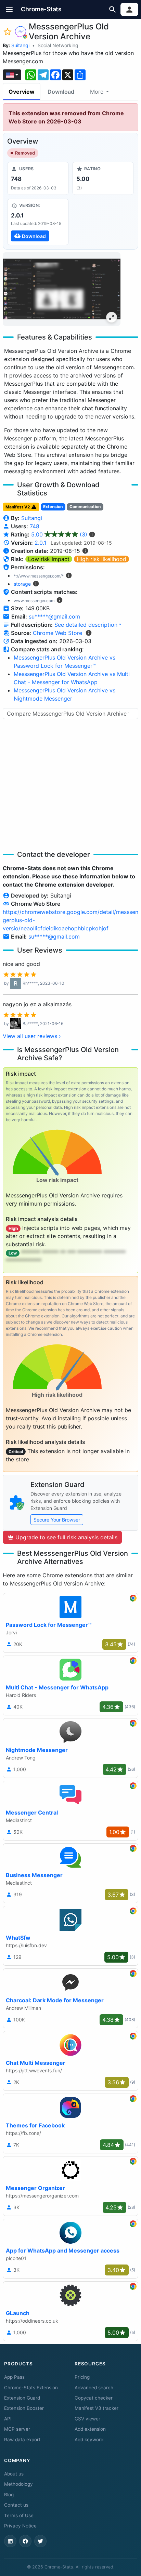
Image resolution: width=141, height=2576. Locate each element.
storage (22, 584)
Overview (22, 92)
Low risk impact (49, 559)
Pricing (82, 2377)
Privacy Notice (20, 2526)
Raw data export (22, 2440)
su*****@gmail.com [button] (54, 616)
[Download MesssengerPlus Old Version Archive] (38, 222)
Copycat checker (94, 2398)
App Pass (14, 2377)
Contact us (16, 2505)
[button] (9, 9)
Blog (9, 2495)
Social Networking (58, 45)
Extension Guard (22, 2398)
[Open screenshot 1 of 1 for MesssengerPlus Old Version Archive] (62, 289)
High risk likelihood (101, 559)
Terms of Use (19, 2515)
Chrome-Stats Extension (31, 2388)
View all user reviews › (32, 1036)
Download (61, 92)
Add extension (90, 2429)
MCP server (17, 2429)
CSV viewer (87, 2419)
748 (35, 526)
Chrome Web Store (57, 633)
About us (14, 2474)
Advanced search (94, 2388)
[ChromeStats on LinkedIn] (10, 2541)
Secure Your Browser (57, 1520)
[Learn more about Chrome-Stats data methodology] (89, 633)
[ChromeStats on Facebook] (25, 2541)
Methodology (18, 2484)
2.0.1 (40, 543)
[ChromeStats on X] (40, 2541)
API (8, 2419)
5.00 (59, 534)
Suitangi (20, 45)
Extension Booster (24, 2408)
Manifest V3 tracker (97, 2408)
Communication (85, 507)
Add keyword (89, 2440)
